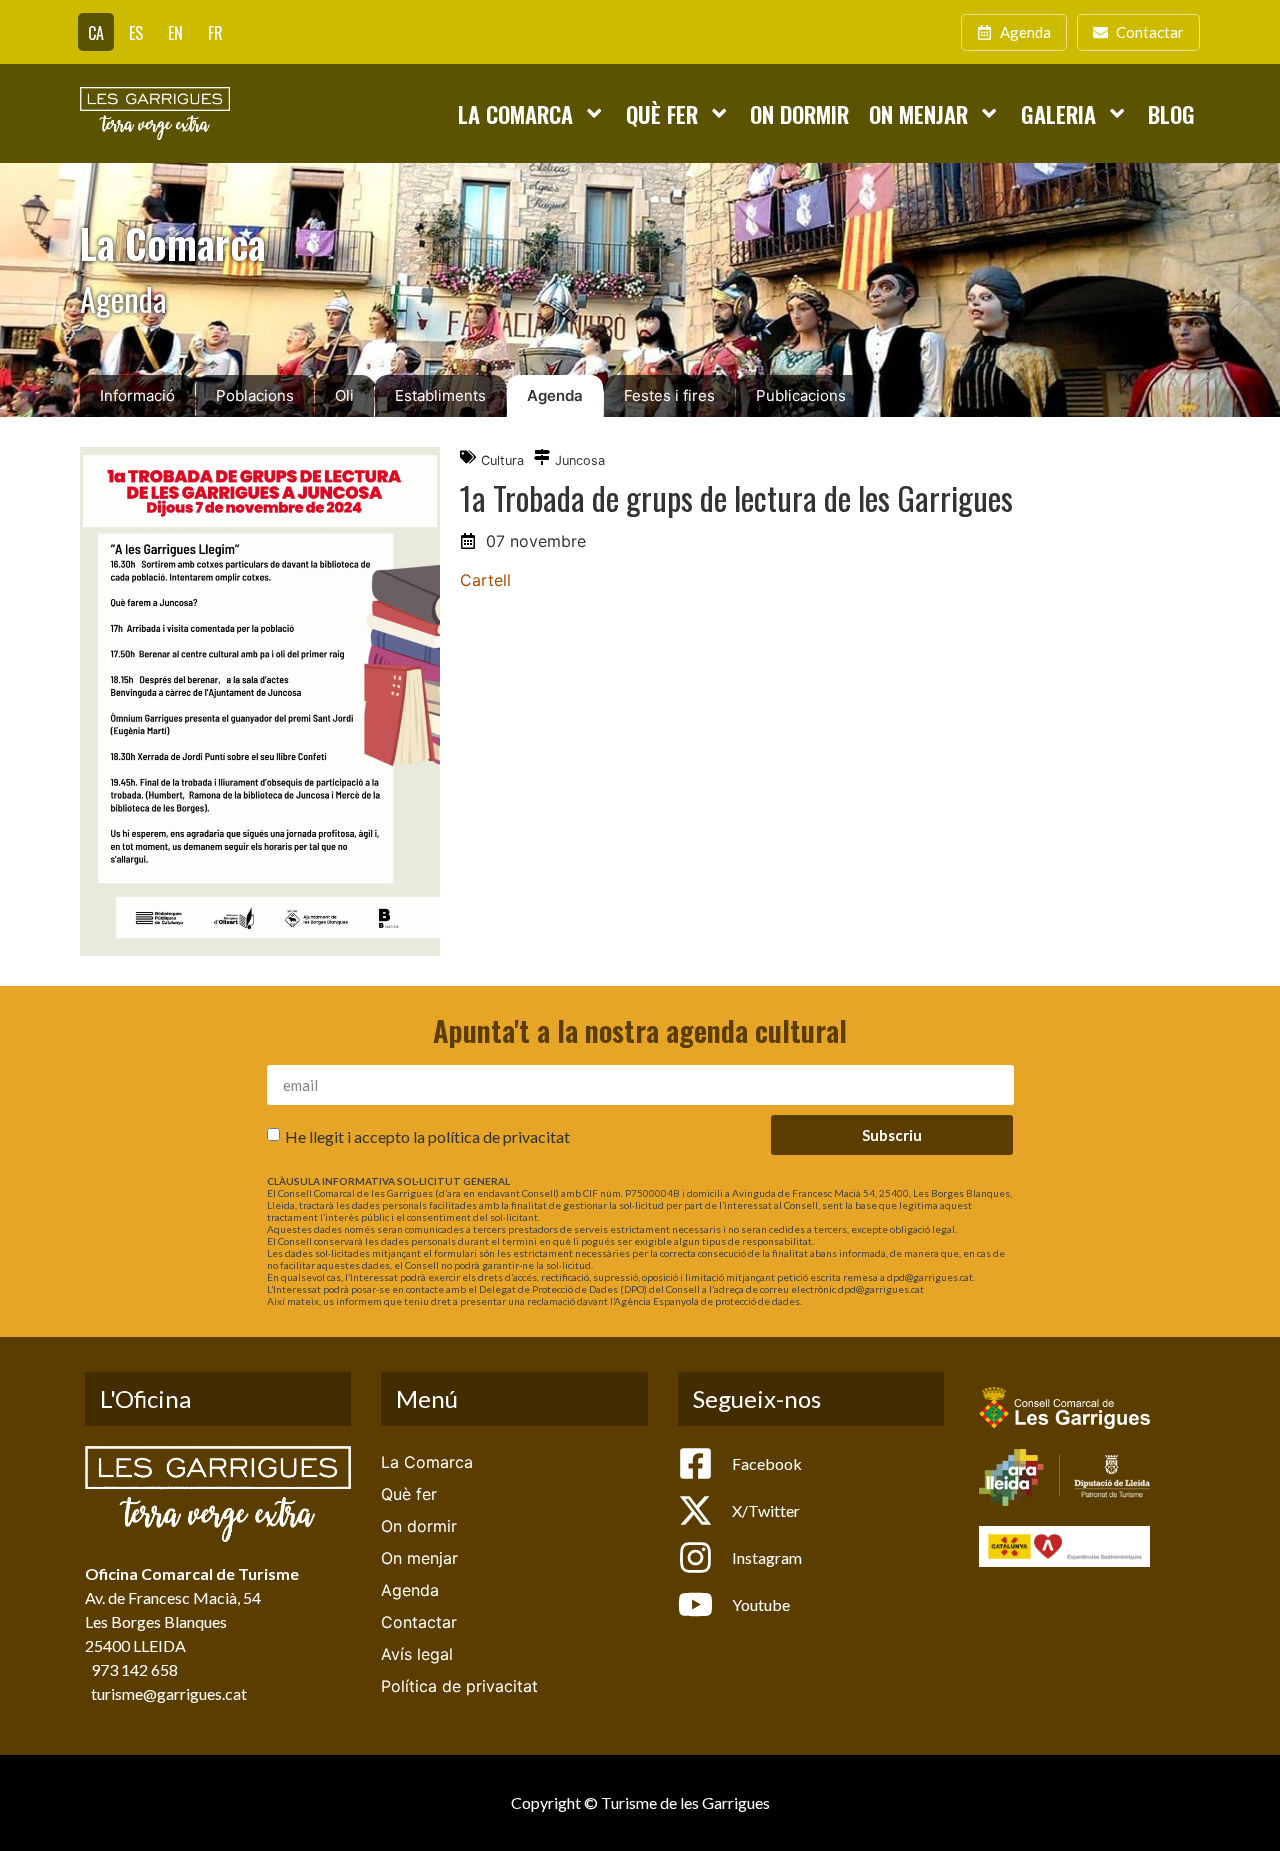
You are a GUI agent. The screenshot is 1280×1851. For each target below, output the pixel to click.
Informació (137, 395)
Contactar (419, 1622)
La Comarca (515, 113)
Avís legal (417, 1654)
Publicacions (801, 395)
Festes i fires (669, 395)
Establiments (440, 395)
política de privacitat (499, 1136)
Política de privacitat (459, 1686)
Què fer (662, 113)
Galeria (1058, 113)
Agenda (555, 395)
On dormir (799, 113)
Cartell (485, 580)
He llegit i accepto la (427, 1136)
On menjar (918, 113)
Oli (344, 395)
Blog (1171, 113)
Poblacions (255, 395)
